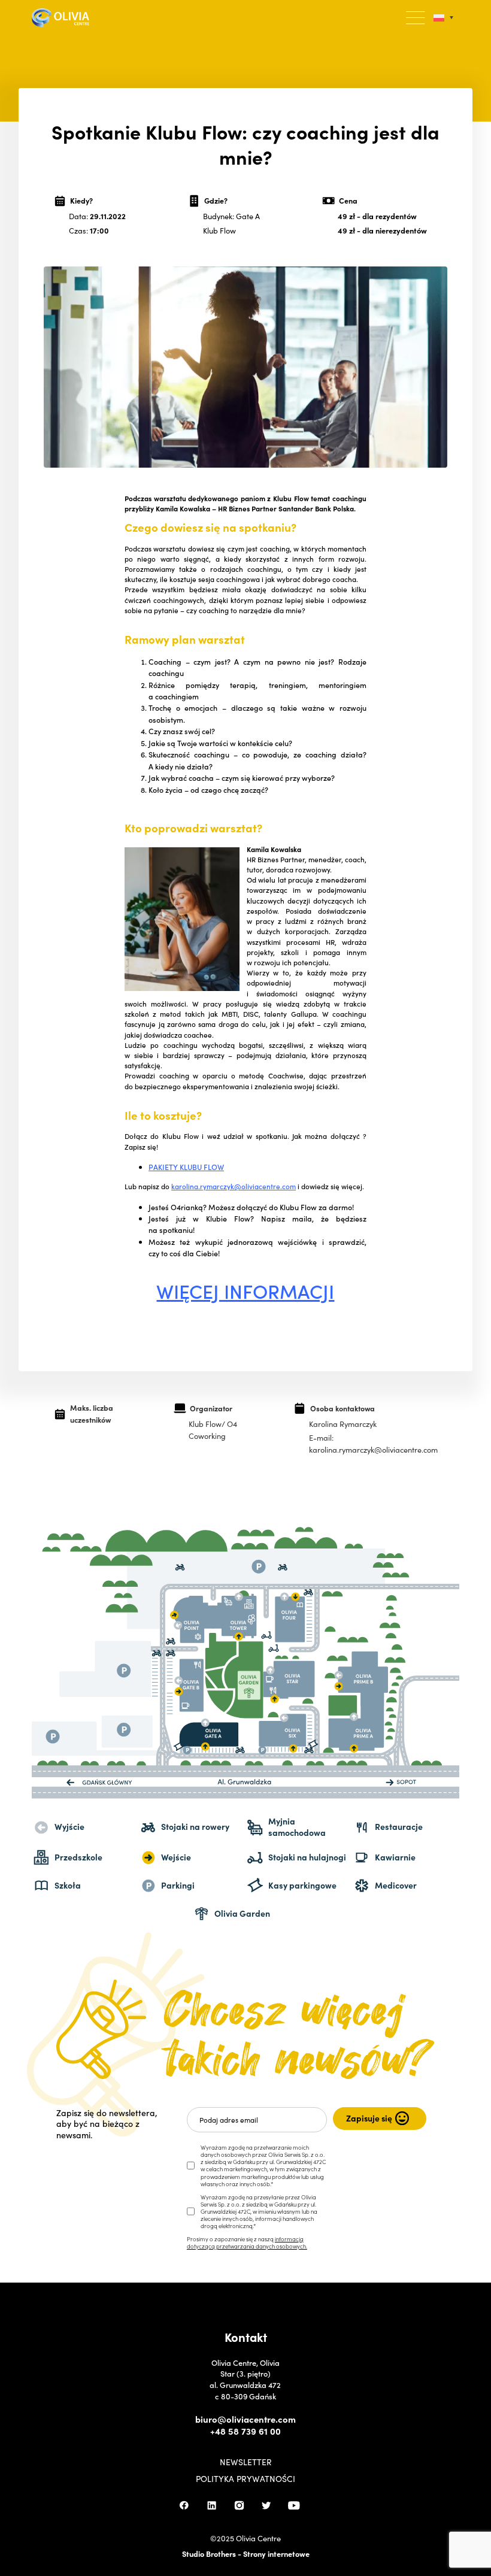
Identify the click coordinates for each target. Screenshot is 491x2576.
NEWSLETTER (246, 2462)
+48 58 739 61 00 (245, 2431)
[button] (416, 18)
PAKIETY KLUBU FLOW (186, 1167)
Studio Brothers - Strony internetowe (246, 2553)
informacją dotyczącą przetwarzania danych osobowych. (247, 2242)
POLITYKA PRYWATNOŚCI (245, 2479)
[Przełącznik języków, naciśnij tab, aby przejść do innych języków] (443, 18)
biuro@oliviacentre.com (245, 2419)
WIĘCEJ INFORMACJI (245, 1291)
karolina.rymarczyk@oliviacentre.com (234, 1186)
